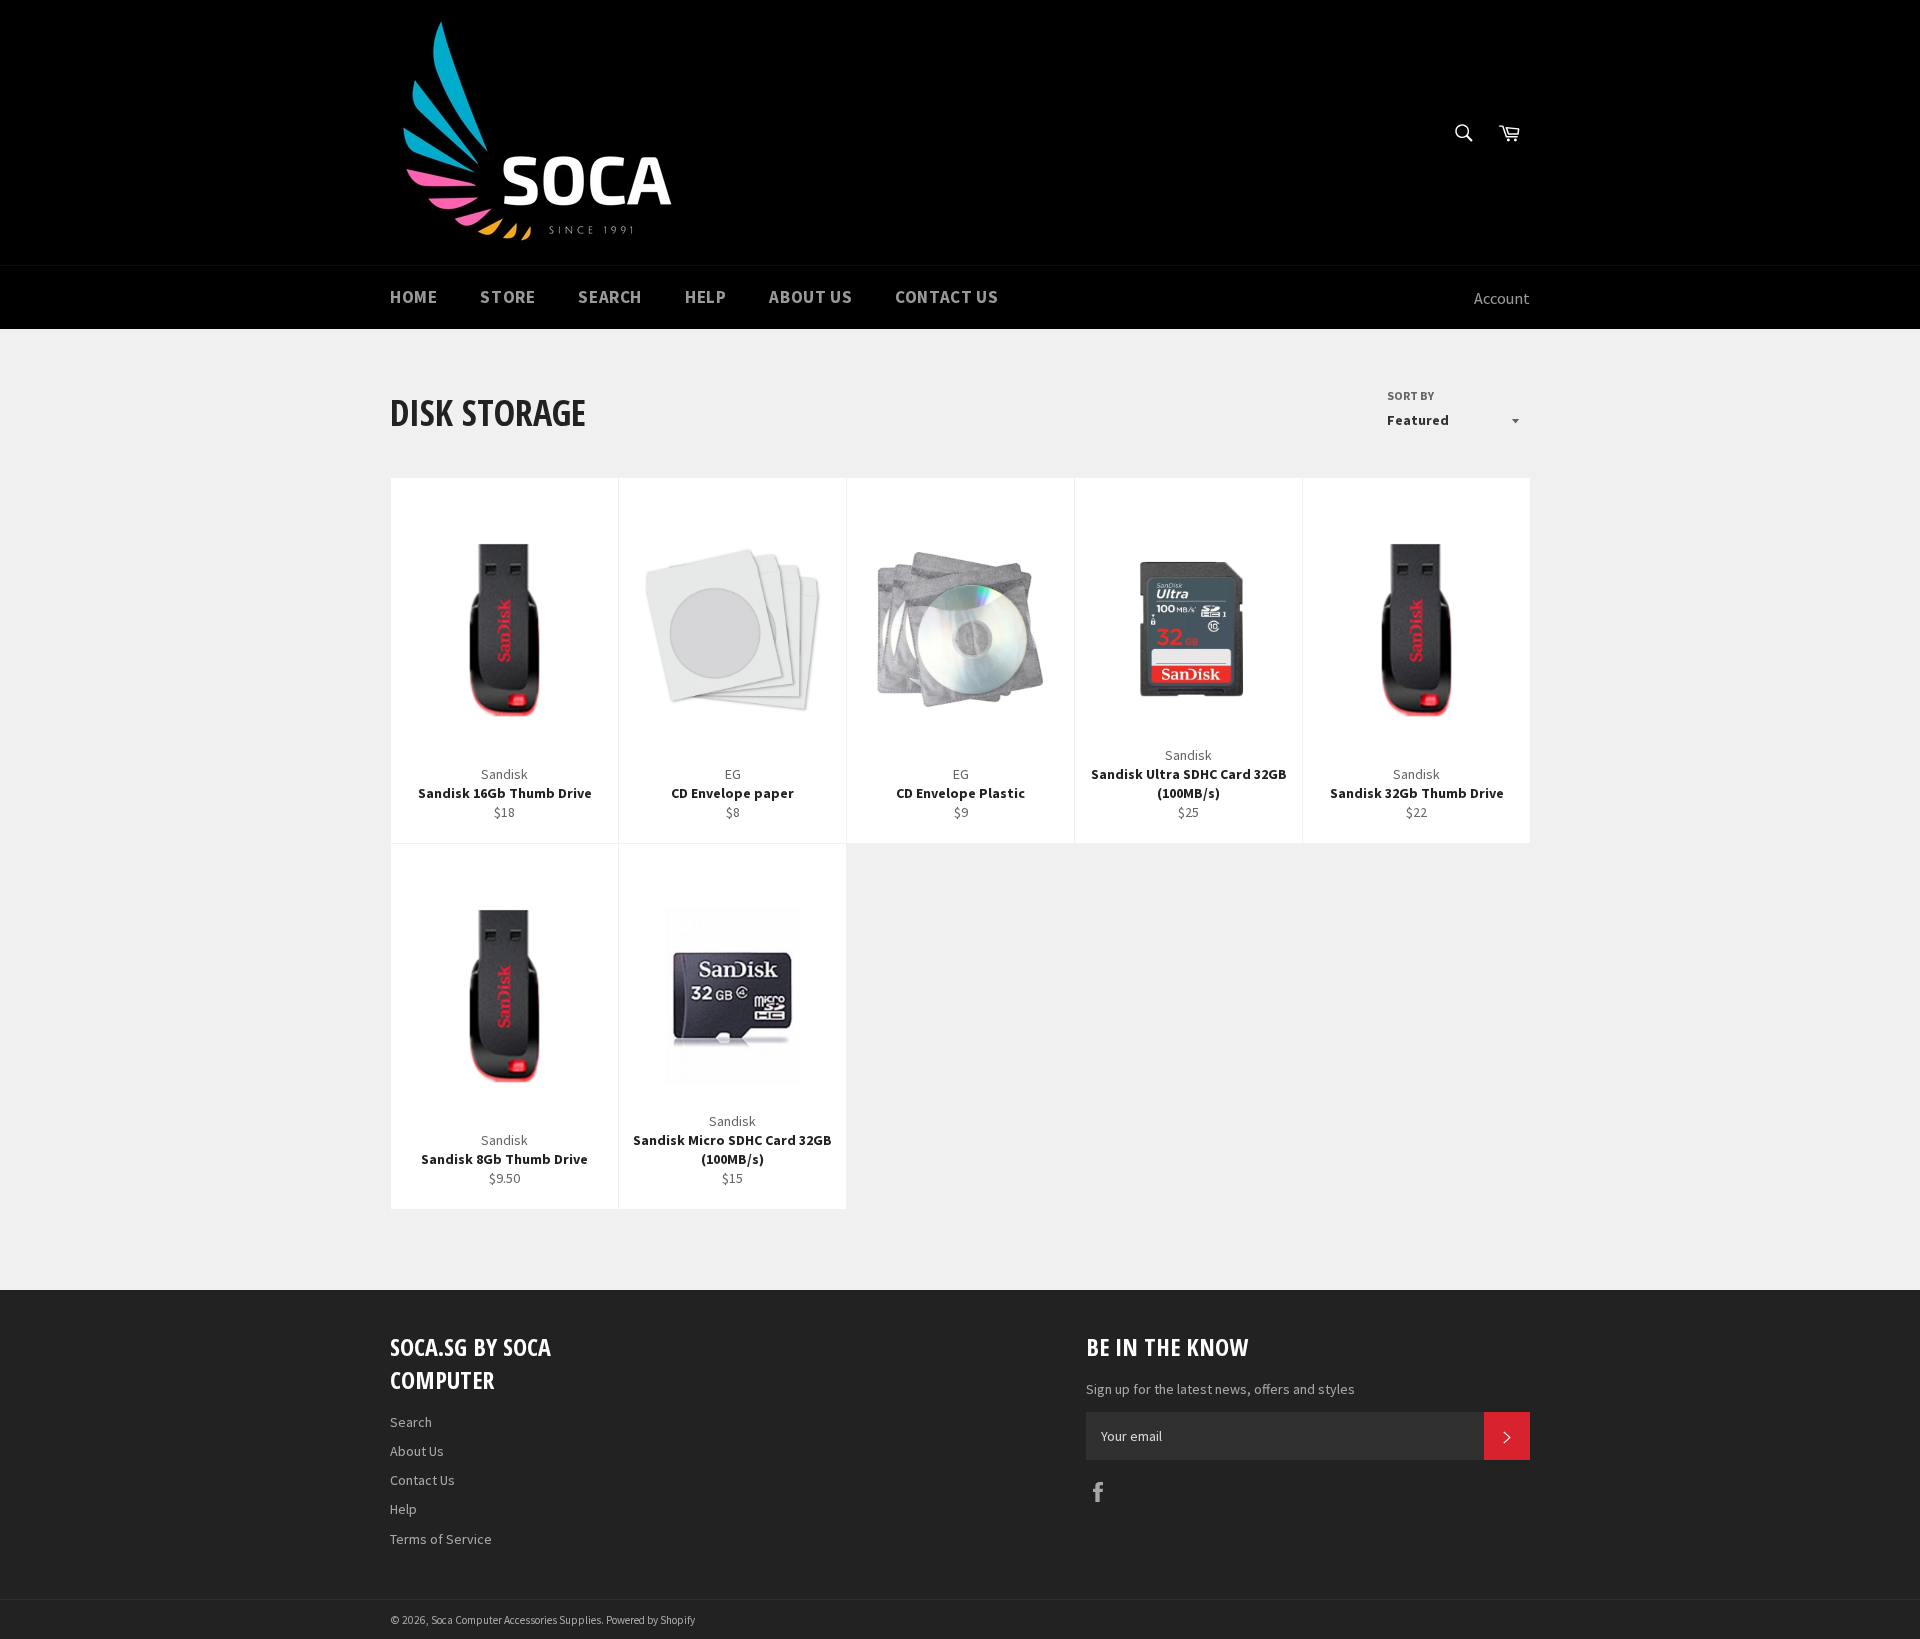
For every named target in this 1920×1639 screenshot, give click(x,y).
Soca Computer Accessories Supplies (516, 1620)
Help (705, 297)
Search (610, 297)
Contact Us (946, 297)
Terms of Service (441, 1539)
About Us (810, 297)
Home (413, 297)
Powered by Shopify (650, 1620)
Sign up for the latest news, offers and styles (1220, 1389)
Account (1502, 298)
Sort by (1410, 395)
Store (507, 297)
